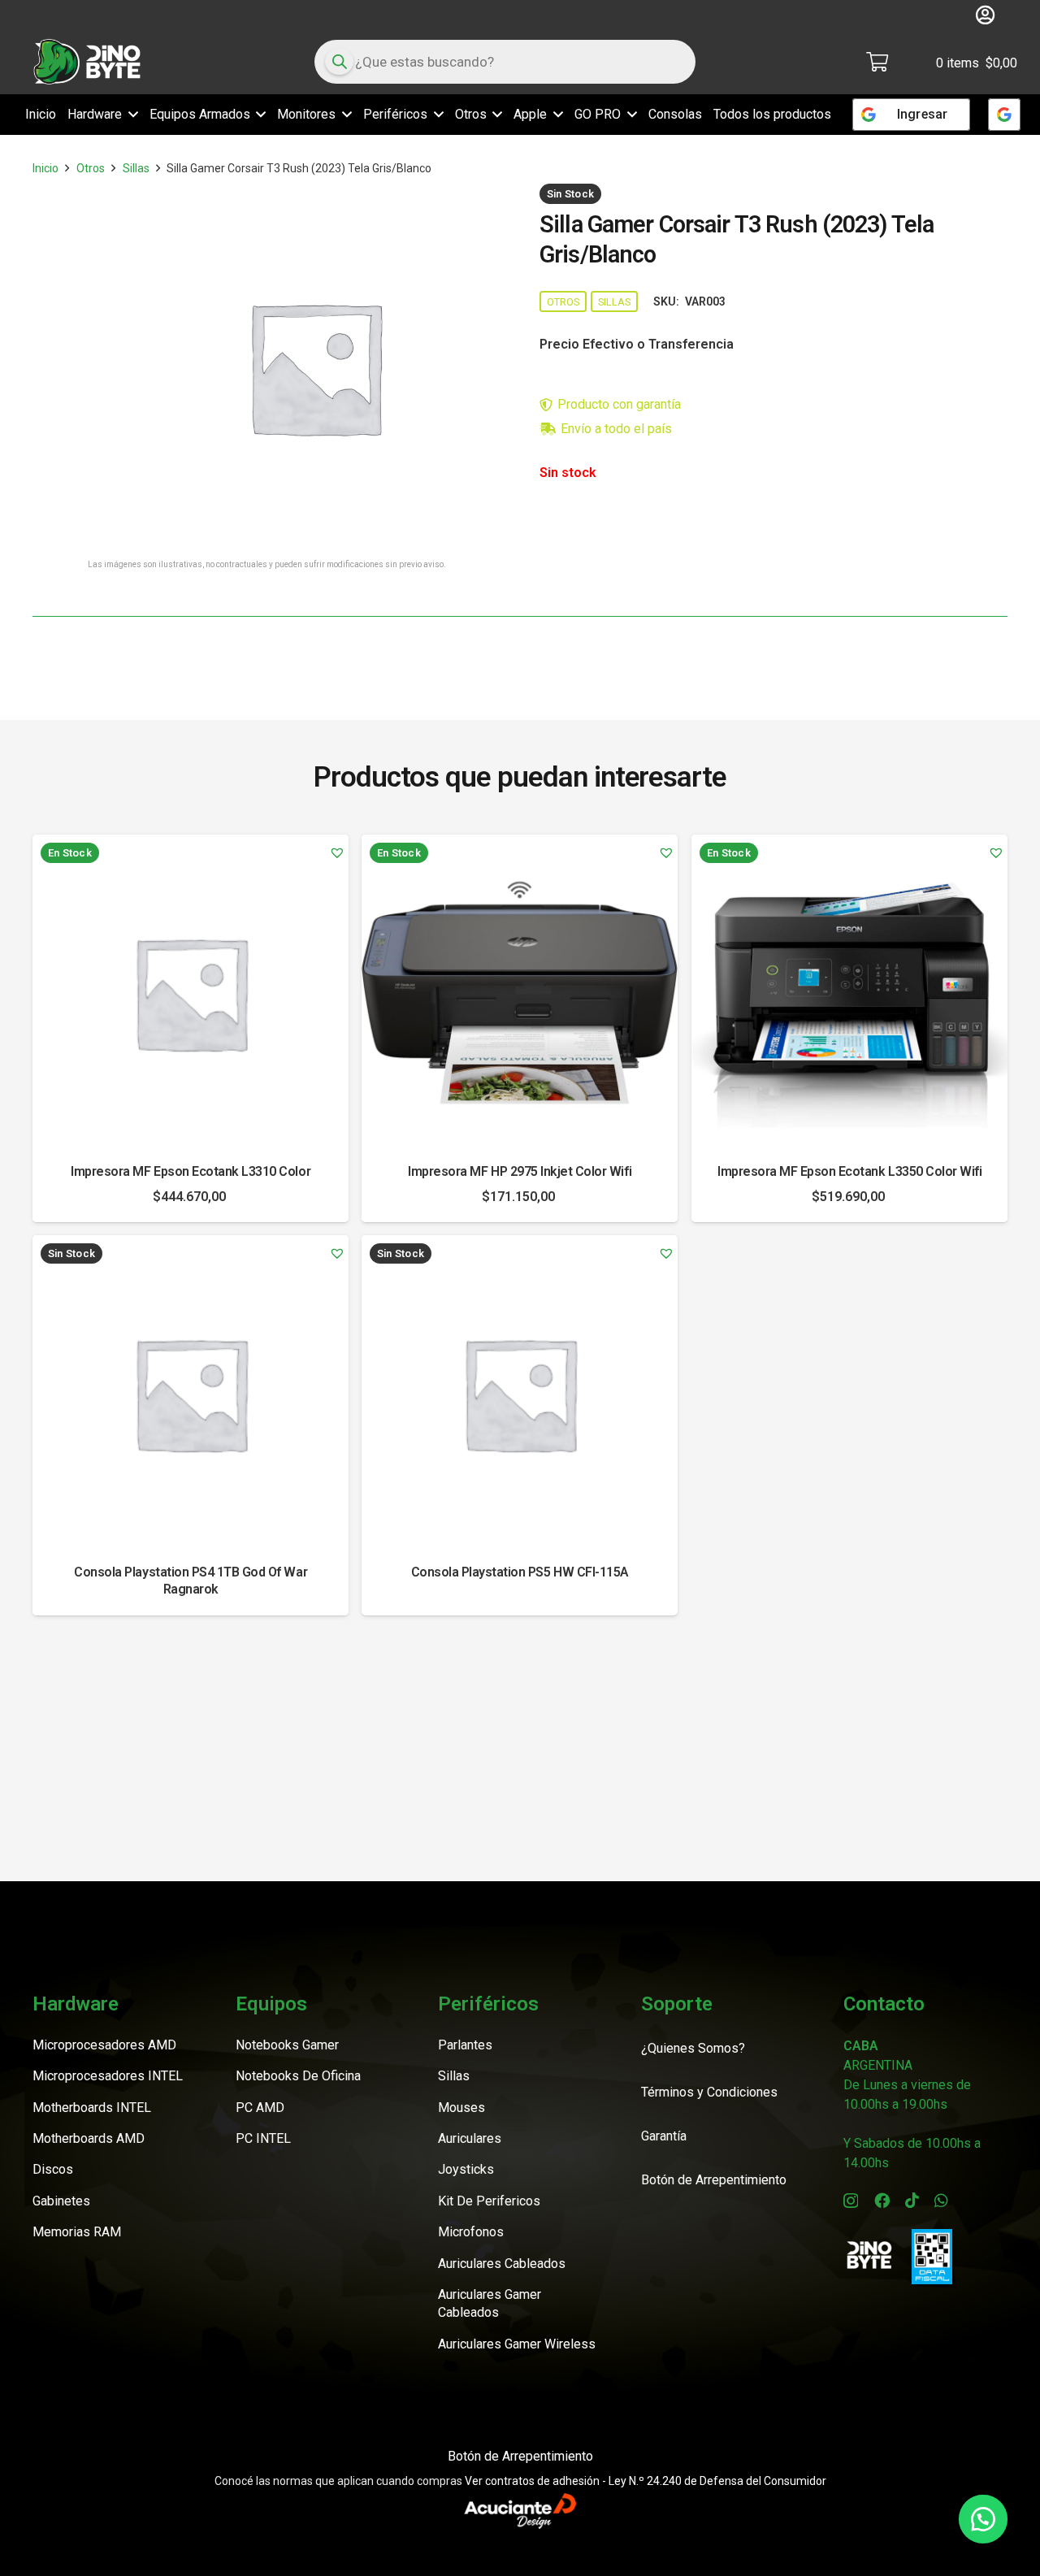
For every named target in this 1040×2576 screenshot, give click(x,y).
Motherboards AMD (89, 2138)
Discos (53, 2169)
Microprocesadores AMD (104, 2045)
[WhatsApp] (941, 2200)
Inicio (45, 168)
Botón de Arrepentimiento (520, 2456)
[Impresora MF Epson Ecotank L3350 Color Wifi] (849, 993)
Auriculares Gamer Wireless (517, 2344)
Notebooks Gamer (287, 2045)
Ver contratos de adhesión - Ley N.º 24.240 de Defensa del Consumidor (646, 2481)
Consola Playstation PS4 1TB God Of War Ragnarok (191, 1581)
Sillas (136, 168)
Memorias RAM (77, 2232)
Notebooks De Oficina (298, 2076)
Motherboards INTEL (92, 2108)
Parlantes (465, 2045)
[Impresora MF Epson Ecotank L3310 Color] (191, 993)
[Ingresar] (1004, 115)
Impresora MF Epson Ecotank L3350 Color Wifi (849, 1172)
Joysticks (466, 2169)
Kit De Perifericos (489, 2201)
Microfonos (471, 2232)
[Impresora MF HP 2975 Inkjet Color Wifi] (520, 993)
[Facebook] (882, 2200)
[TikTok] (912, 2200)
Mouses (461, 2108)
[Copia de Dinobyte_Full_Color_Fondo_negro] (87, 62)
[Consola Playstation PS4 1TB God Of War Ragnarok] (191, 1393)
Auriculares (470, 2138)
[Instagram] (851, 2201)
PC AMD (260, 2108)
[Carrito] (877, 62)
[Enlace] (985, 15)
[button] (130, 115)
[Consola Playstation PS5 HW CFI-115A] (520, 1393)
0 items (977, 63)
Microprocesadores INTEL (108, 2076)
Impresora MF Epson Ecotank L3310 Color (191, 1172)
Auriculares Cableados (502, 2264)
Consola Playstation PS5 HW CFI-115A (520, 1573)
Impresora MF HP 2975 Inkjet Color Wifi (520, 1172)
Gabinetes (61, 2201)
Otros (91, 168)
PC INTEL (263, 2138)
